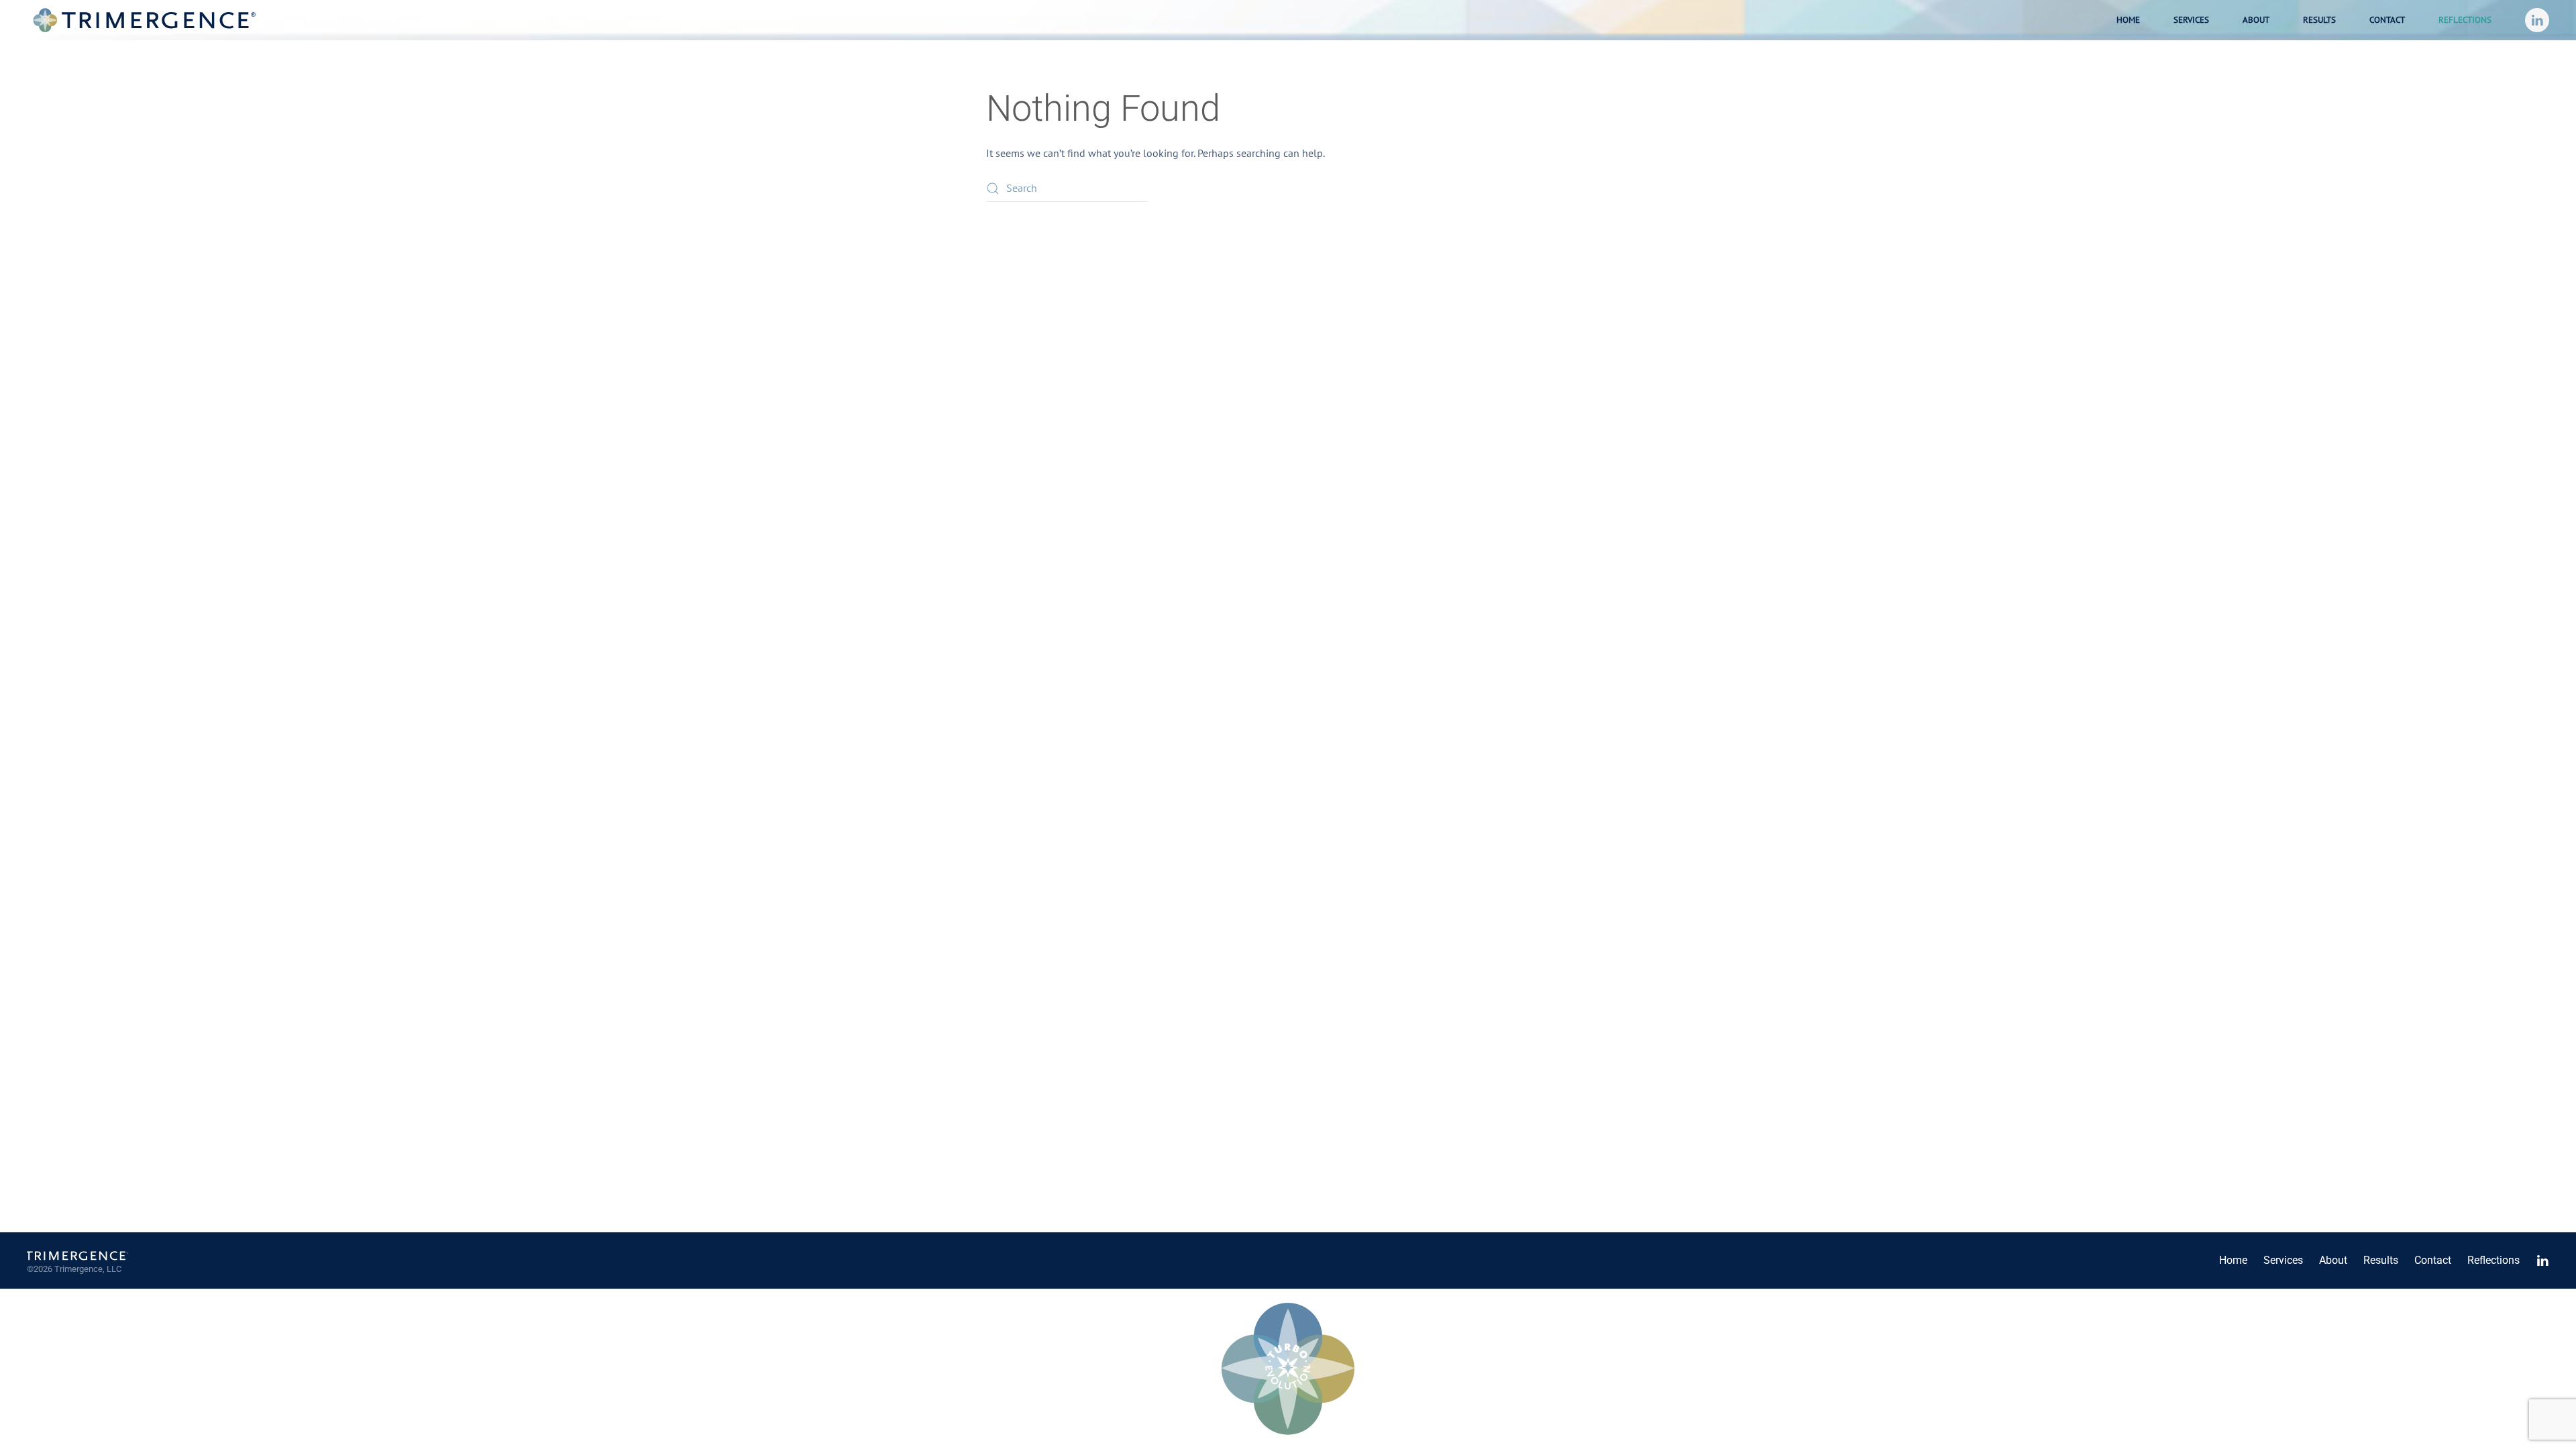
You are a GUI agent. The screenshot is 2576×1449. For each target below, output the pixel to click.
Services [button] (2191, 20)
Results (2381, 1260)
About (2256, 20)
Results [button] (2319, 20)
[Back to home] (144, 20)
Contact (2387, 20)
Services (2283, 1260)
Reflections (2465, 20)
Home (2128, 20)
